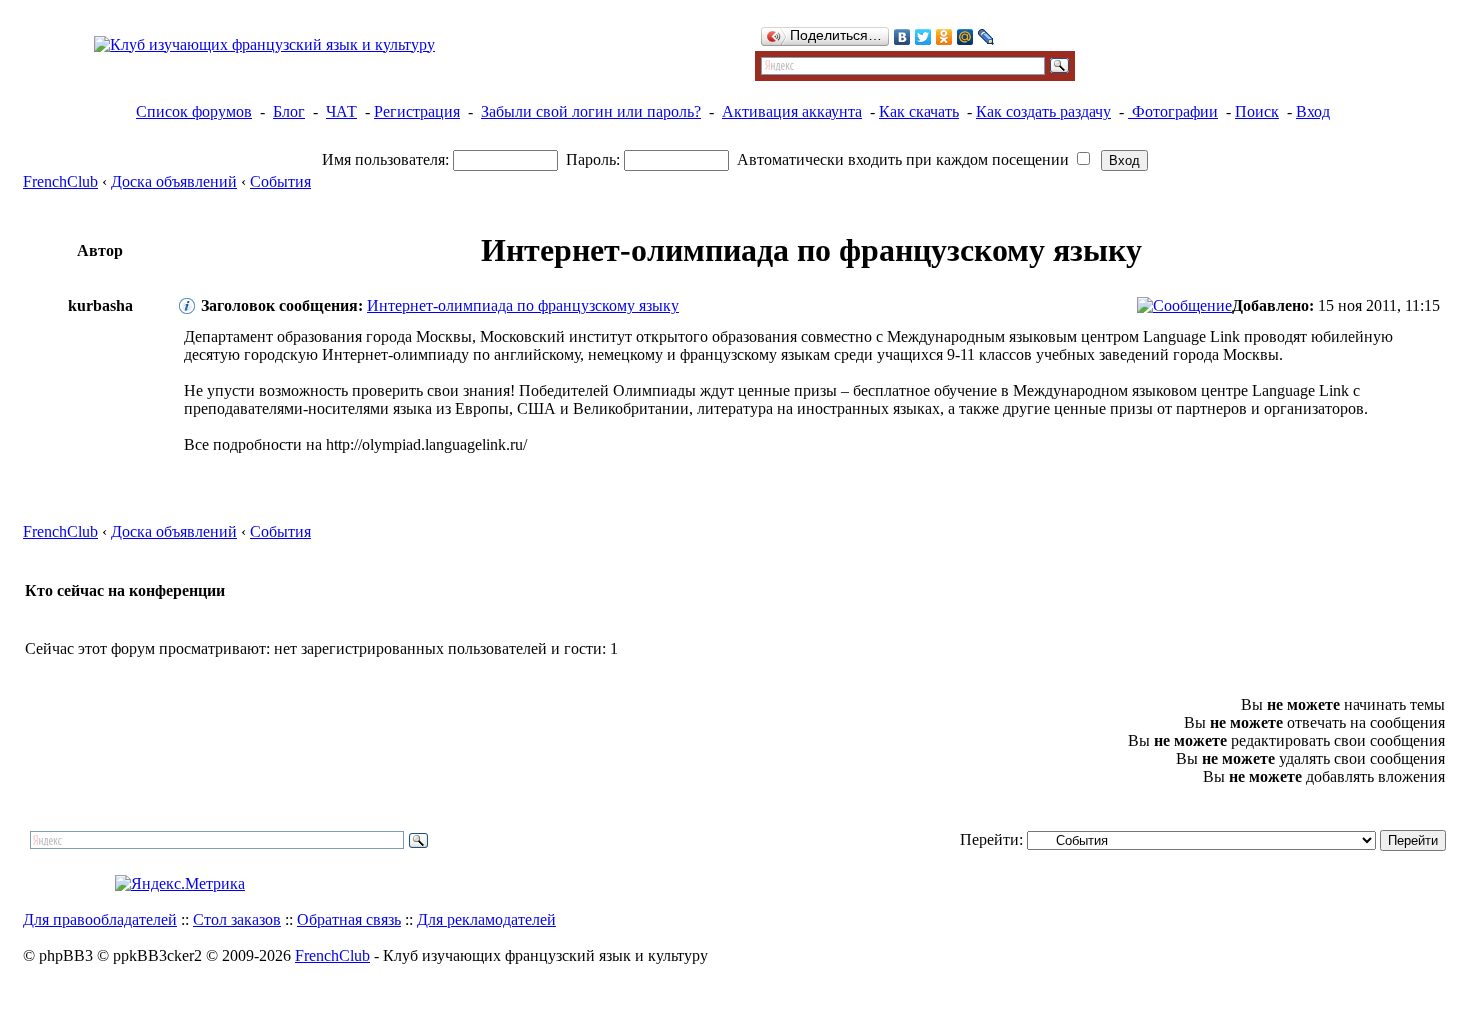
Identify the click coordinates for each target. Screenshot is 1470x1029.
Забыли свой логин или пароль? (591, 111)
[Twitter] (923, 37)
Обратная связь (349, 919)
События (280, 181)
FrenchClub (60, 181)
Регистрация (417, 111)
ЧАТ (341, 111)
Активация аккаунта (792, 111)
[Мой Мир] (965, 37)
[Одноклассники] (944, 37)
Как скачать (919, 111)
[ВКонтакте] (902, 37)
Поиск (1257, 111)
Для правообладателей (100, 919)
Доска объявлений (174, 181)
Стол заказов (237, 919)
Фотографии (1173, 111)
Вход (1313, 111)
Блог (289, 111)
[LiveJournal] (986, 37)
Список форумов (194, 111)
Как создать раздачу (1043, 111)
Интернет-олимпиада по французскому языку (523, 305)
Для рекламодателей (486, 919)
